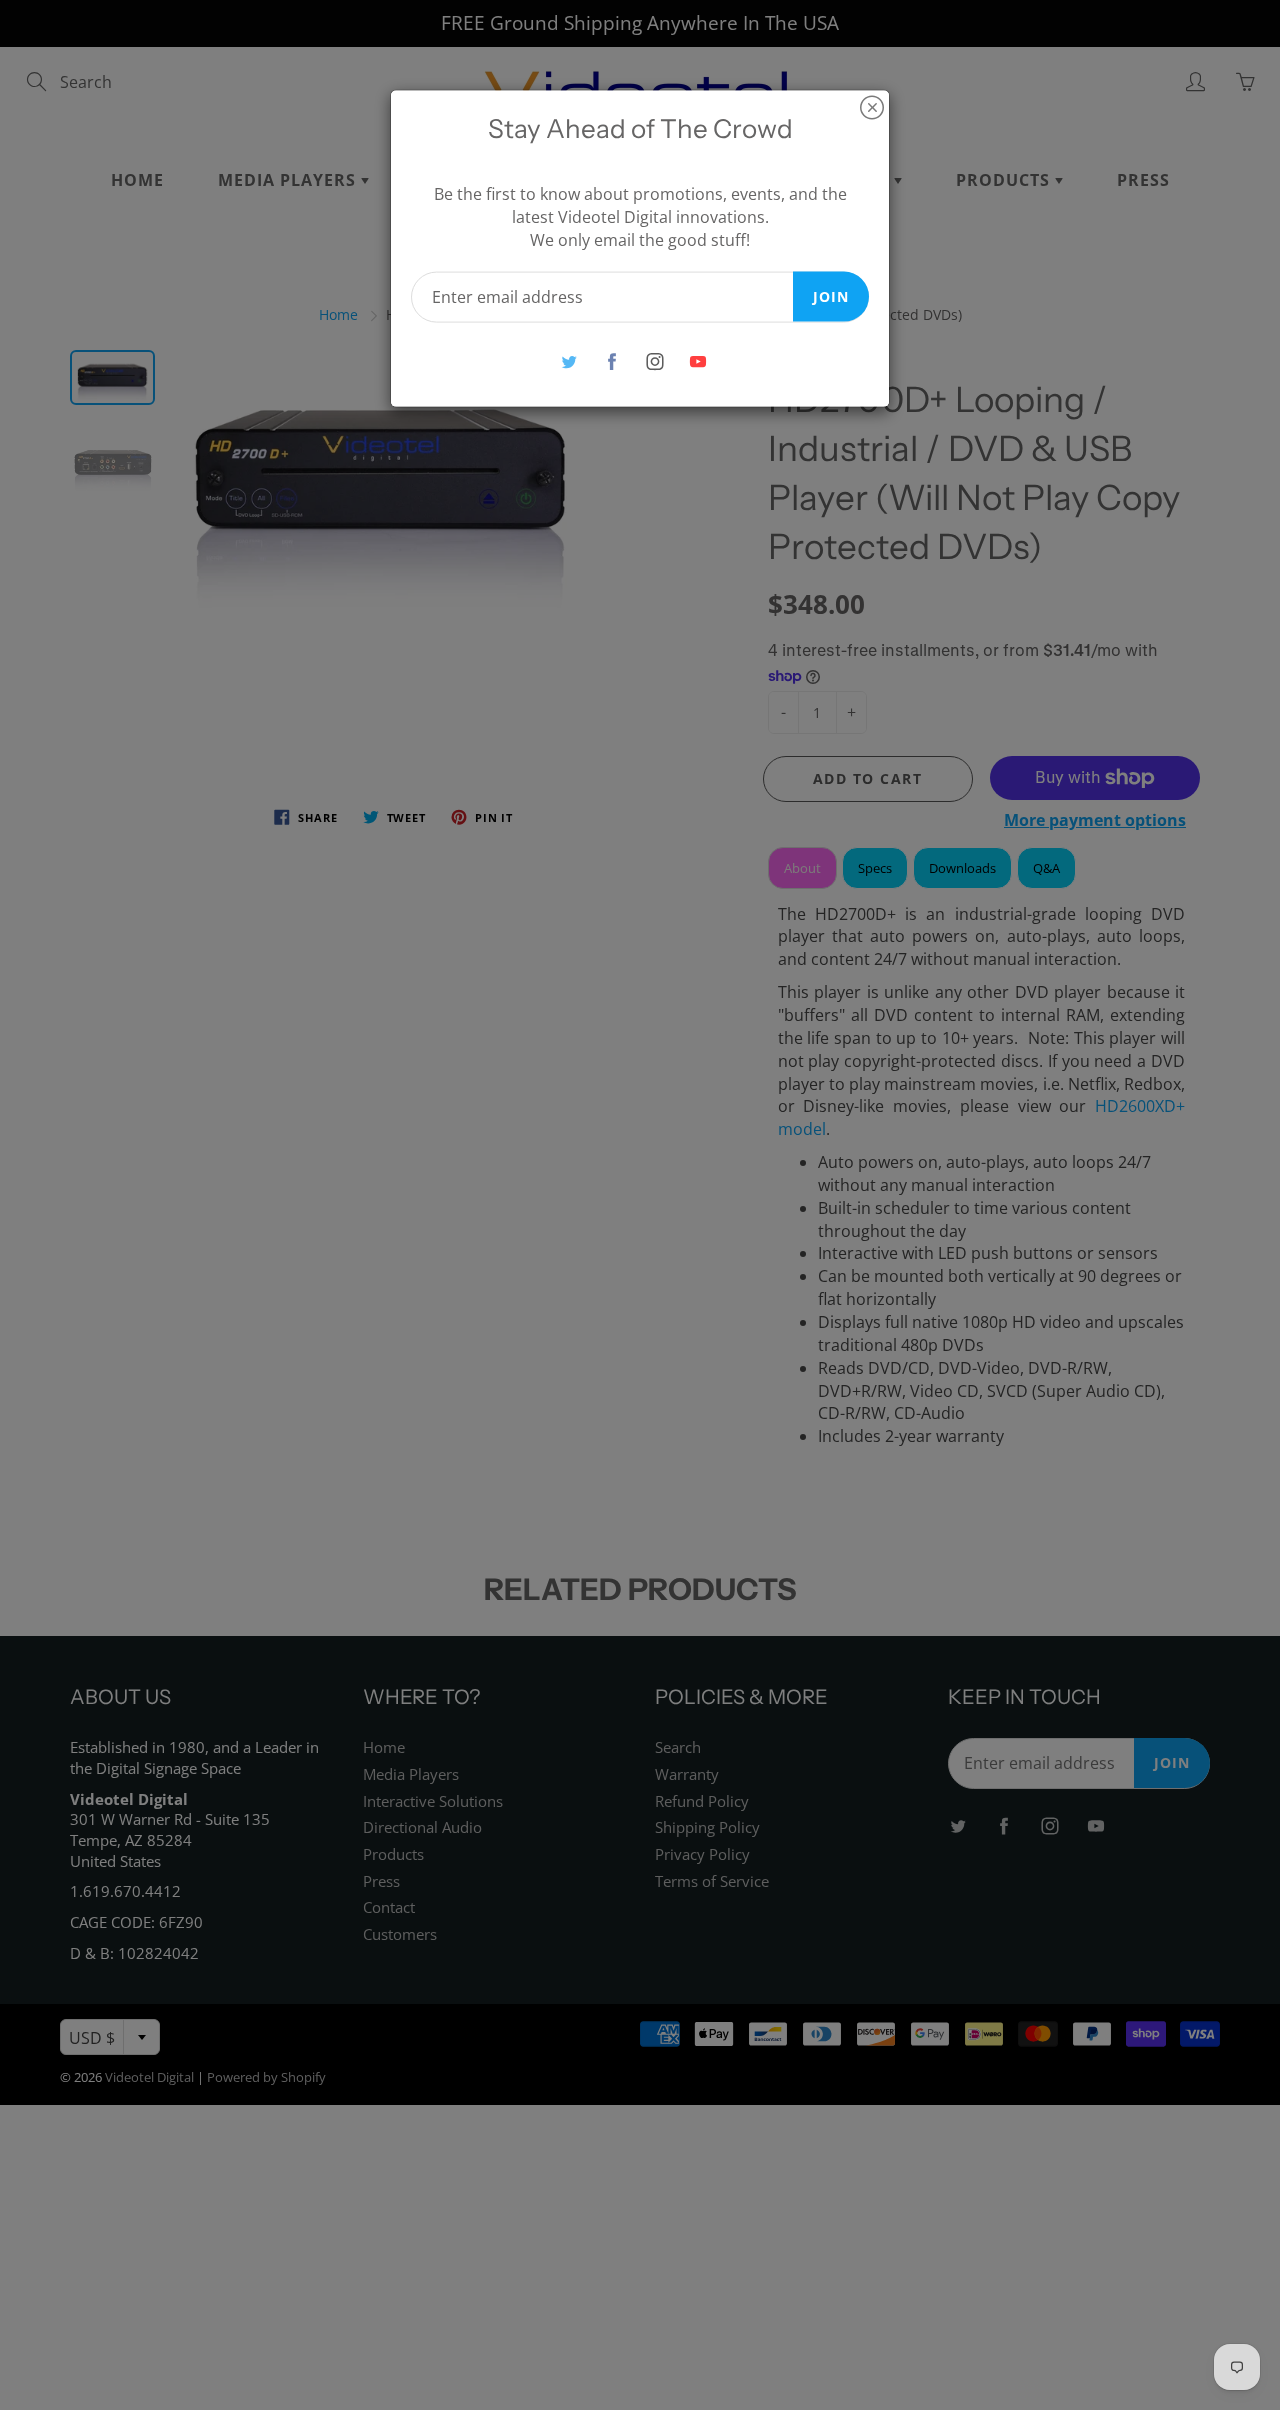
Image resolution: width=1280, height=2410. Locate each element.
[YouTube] (697, 361)
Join (831, 295)
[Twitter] (568, 361)
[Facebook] (611, 361)
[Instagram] (654, 361)
